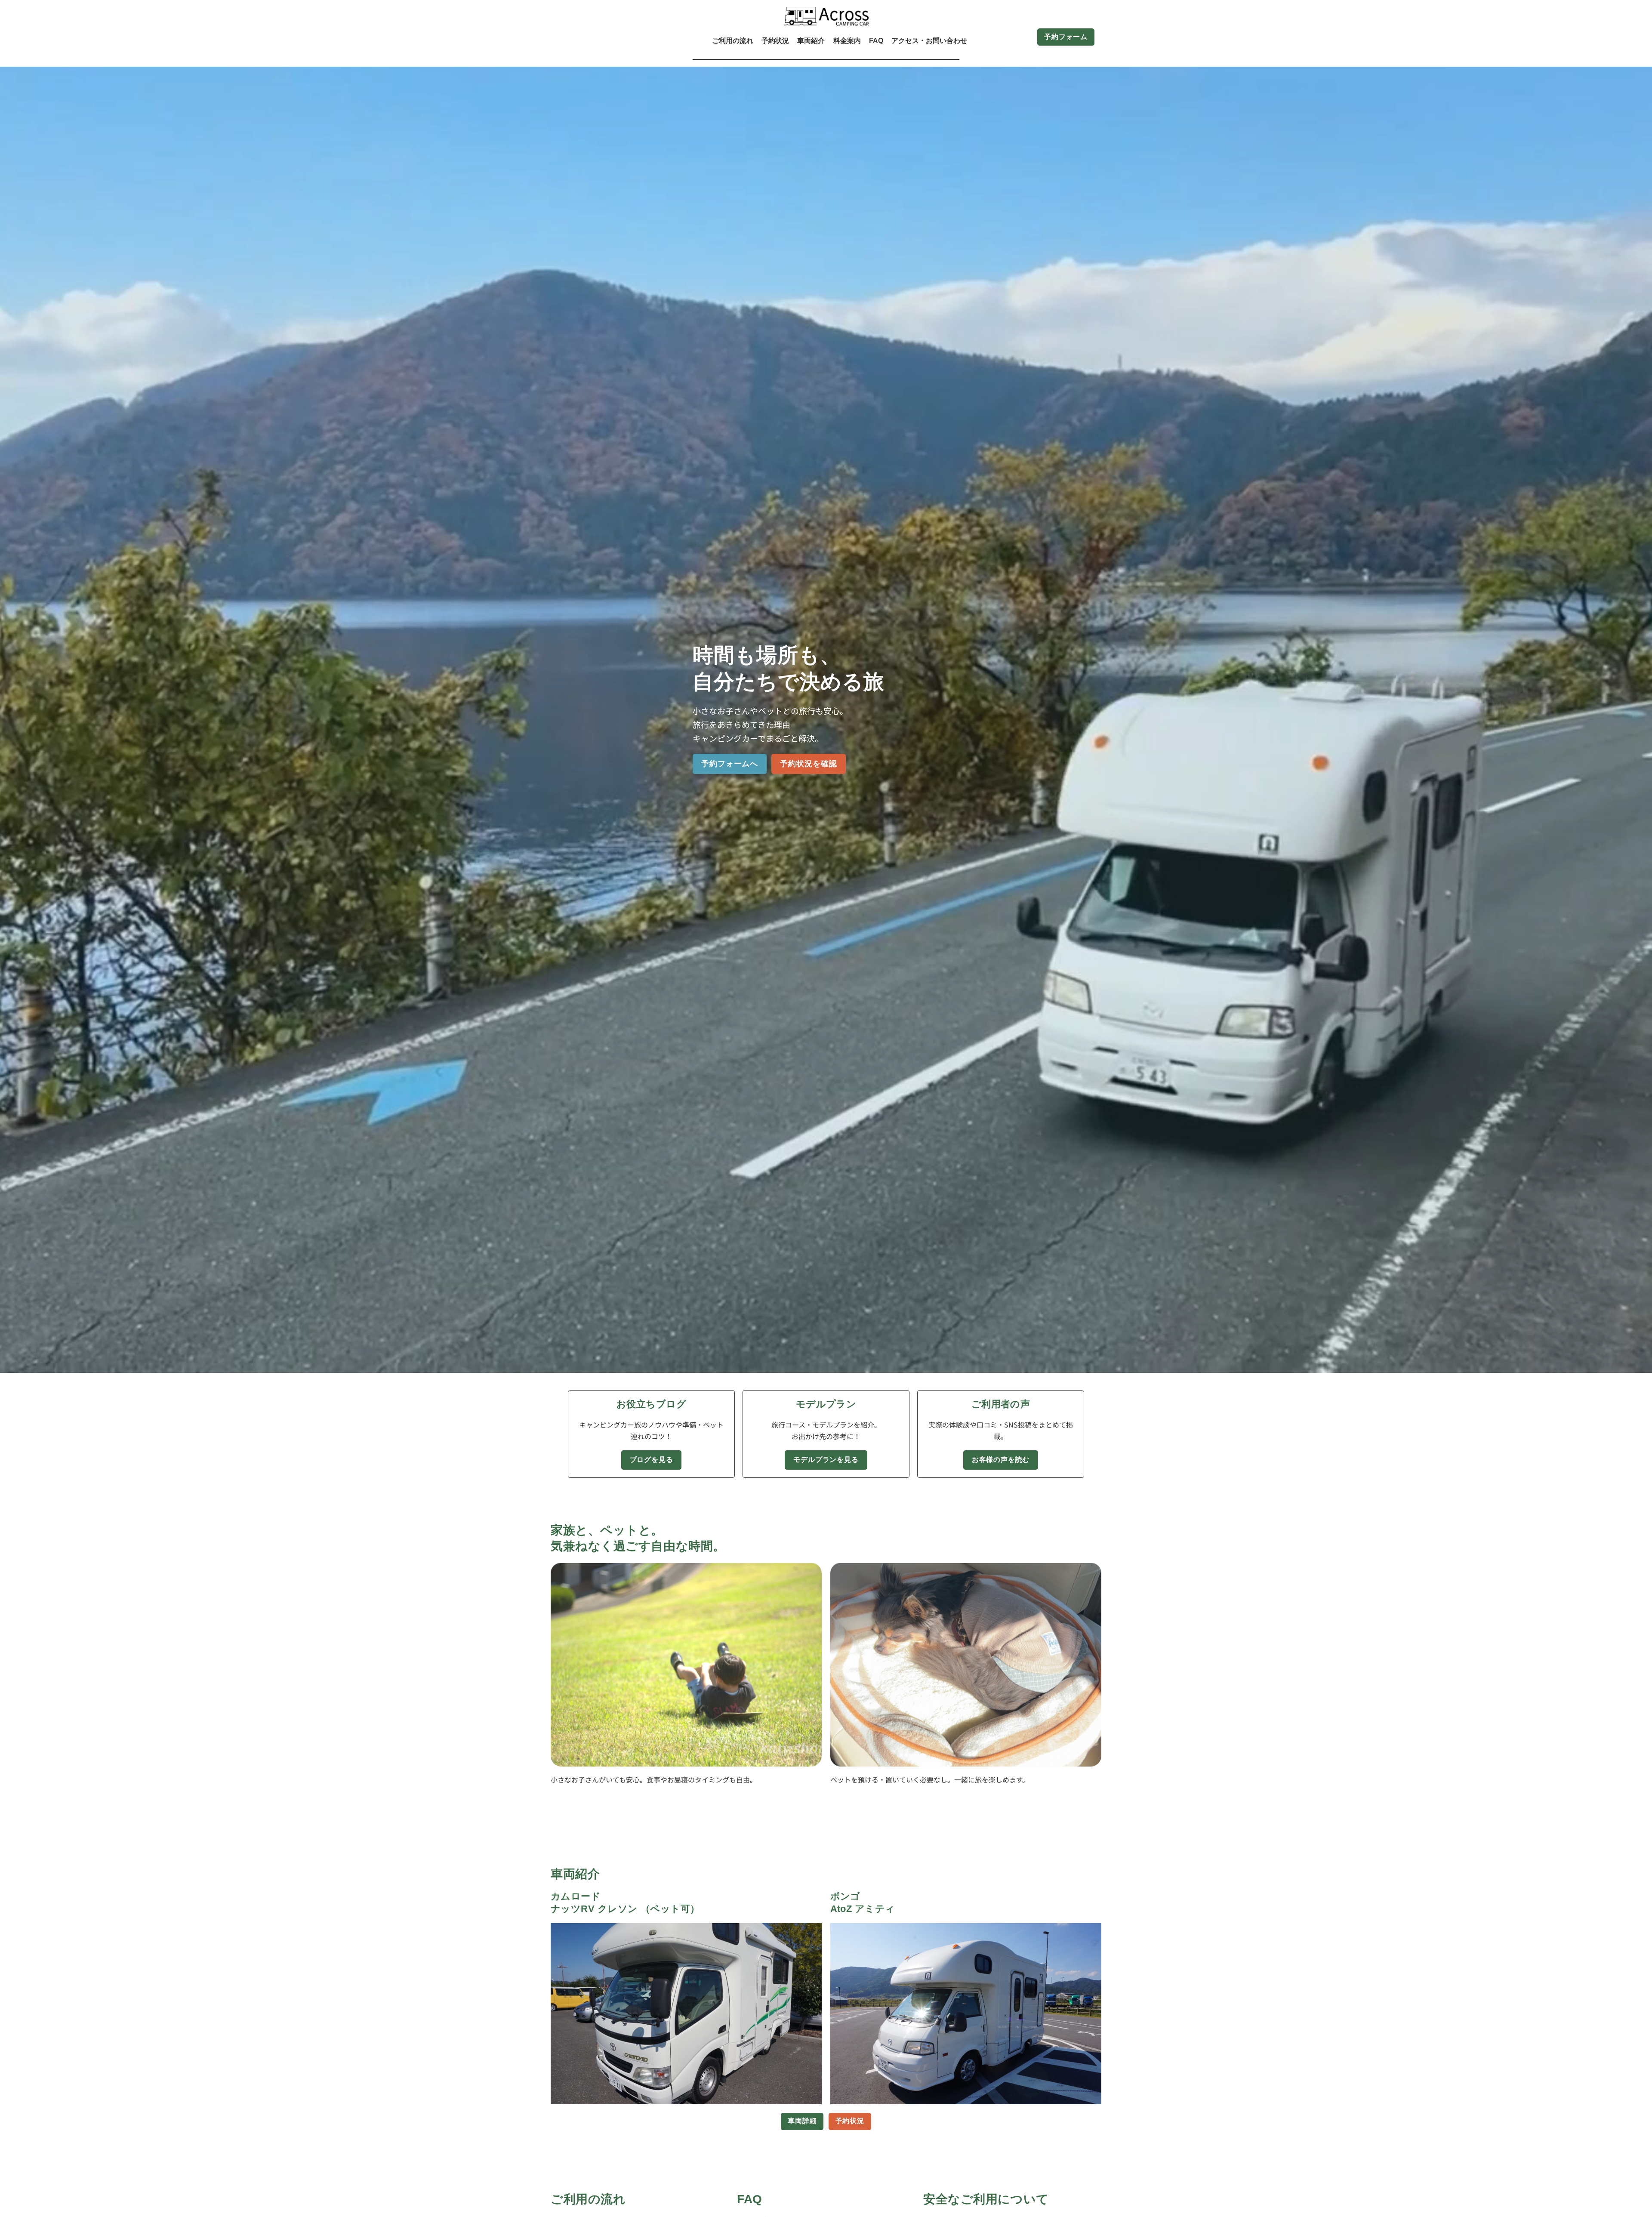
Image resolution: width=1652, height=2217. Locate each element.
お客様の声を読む (1001, 1460)
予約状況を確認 (808, 764)
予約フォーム (1066, 37)
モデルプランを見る (826, 1460)
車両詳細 (802, 2121)
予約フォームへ (730, 764)
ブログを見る (652, 1460)
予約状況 (850, 2121)
